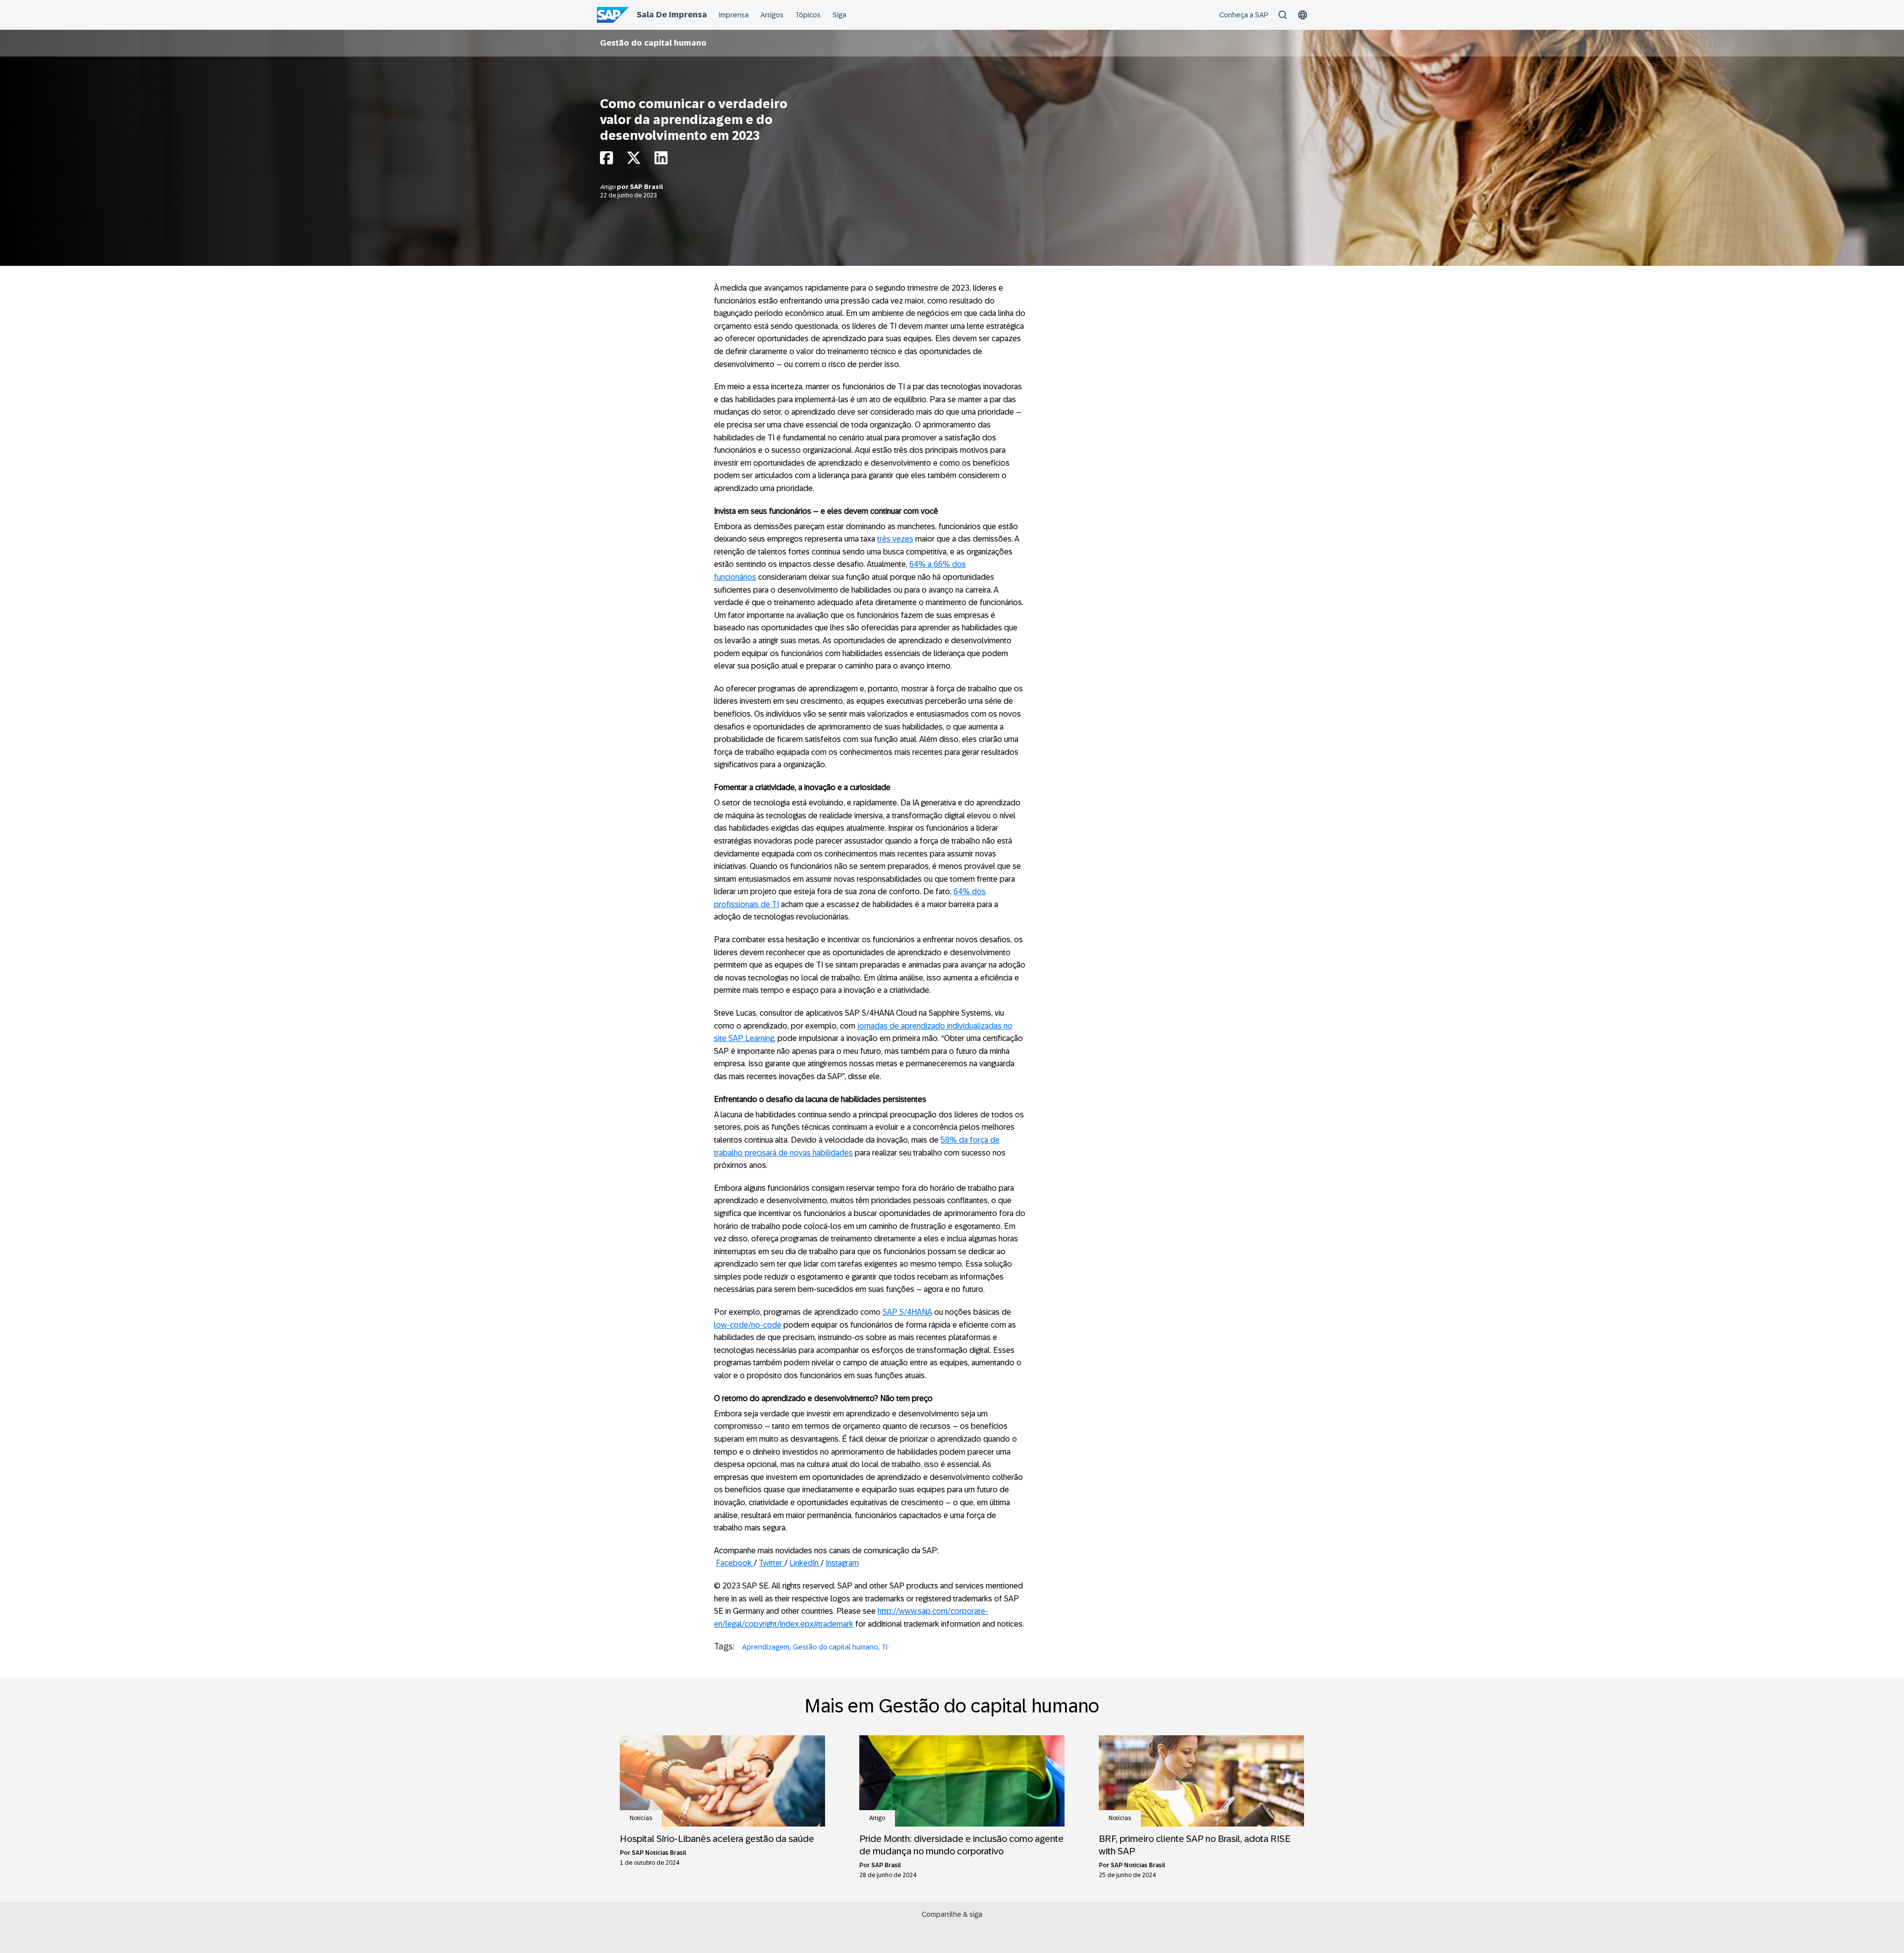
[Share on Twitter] (634, 160)
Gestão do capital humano (653, 43)
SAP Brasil (647, 187)
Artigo (608, 187)
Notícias (641, 1818)
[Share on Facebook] (606, 160)
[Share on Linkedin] (661, 160)
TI (885, 1647)
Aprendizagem (766, 1647)
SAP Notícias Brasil (659, 1853)
